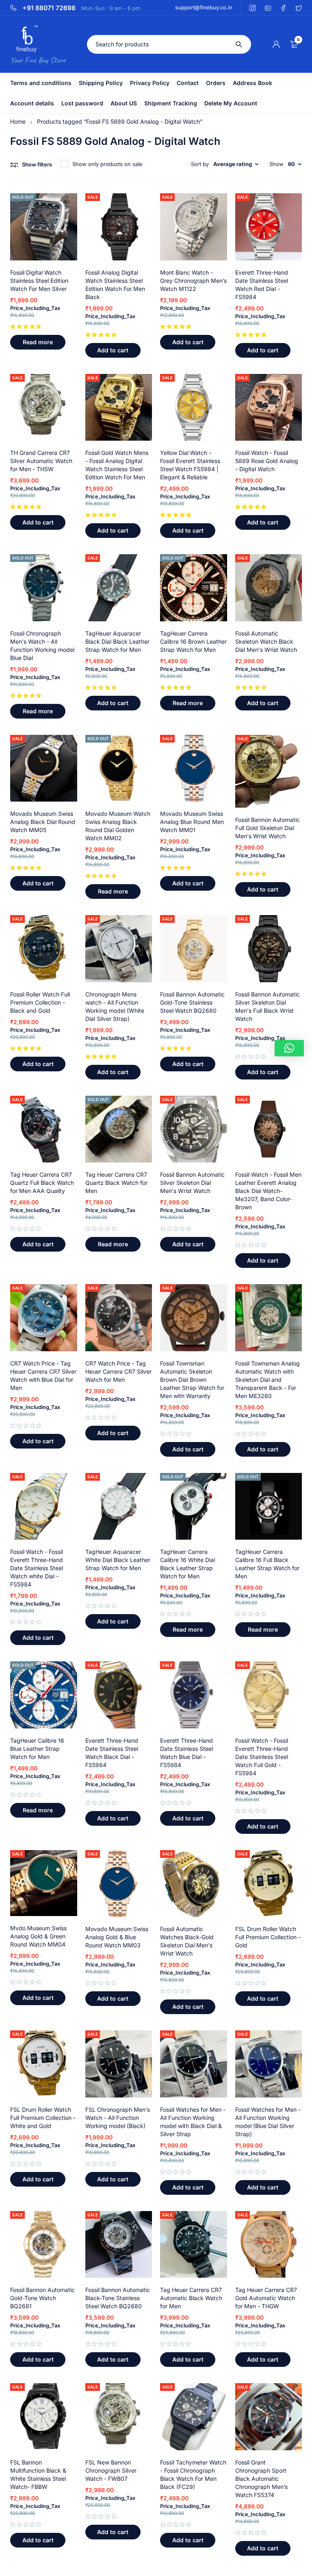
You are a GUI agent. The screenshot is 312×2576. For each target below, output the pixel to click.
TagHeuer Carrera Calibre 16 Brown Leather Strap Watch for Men (193, 641)
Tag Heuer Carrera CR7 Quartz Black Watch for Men (116, 1183)
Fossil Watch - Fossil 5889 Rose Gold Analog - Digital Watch (267, 461)
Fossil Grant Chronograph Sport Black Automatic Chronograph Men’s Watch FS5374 (261, 2479)
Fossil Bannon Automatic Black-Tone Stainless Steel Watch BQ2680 (118, 2298)
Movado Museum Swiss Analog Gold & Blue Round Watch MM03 (117, 1937)
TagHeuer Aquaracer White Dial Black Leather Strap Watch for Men (118, 1560)
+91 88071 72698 (49, 8)
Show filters (37, 164)
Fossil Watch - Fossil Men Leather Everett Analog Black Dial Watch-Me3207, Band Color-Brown (268, 1191)
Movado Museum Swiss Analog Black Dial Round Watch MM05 (43, 822)
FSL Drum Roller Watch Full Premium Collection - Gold (268, 1937)
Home (18, 121)
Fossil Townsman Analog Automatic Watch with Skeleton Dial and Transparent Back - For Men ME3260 (268, 1380)
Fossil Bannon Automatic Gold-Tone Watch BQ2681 (42, 2298)
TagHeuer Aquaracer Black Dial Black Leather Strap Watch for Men (117, 641)
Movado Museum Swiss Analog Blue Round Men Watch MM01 (192, 822)
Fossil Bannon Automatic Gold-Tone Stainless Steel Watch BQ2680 (192, 1002)
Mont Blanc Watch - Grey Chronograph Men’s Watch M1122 (193, 281)
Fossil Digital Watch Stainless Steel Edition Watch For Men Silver (39, 281)
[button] (113, 350)
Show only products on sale (107, 164)
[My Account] (276, 44)
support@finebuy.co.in (204, 7)
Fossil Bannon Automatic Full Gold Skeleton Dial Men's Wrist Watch (268, 828)
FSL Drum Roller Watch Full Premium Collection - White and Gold (43, 2118)
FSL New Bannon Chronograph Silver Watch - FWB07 (111, 2470)
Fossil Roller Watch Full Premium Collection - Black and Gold (40, 1002)
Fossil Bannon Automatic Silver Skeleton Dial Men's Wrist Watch (192, 1183)
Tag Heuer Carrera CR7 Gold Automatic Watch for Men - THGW (266, 2298)
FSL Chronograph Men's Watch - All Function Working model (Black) (118, 2118)
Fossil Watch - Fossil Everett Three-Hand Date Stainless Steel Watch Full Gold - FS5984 (262, 1757)
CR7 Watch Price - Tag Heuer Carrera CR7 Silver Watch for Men (118, 1371)
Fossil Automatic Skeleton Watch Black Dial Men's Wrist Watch (266, 641)
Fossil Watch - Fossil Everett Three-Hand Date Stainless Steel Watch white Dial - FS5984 (37, 1568)
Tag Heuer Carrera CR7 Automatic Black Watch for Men (191, 2298)
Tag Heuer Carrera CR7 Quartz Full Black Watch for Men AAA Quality (42, 1183)
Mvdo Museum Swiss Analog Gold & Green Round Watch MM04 (38, 1936)
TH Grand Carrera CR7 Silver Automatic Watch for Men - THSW (41, 461)
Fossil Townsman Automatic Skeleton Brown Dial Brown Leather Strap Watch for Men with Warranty (192, 1380)
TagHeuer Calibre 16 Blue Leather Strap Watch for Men (37, 1749)
